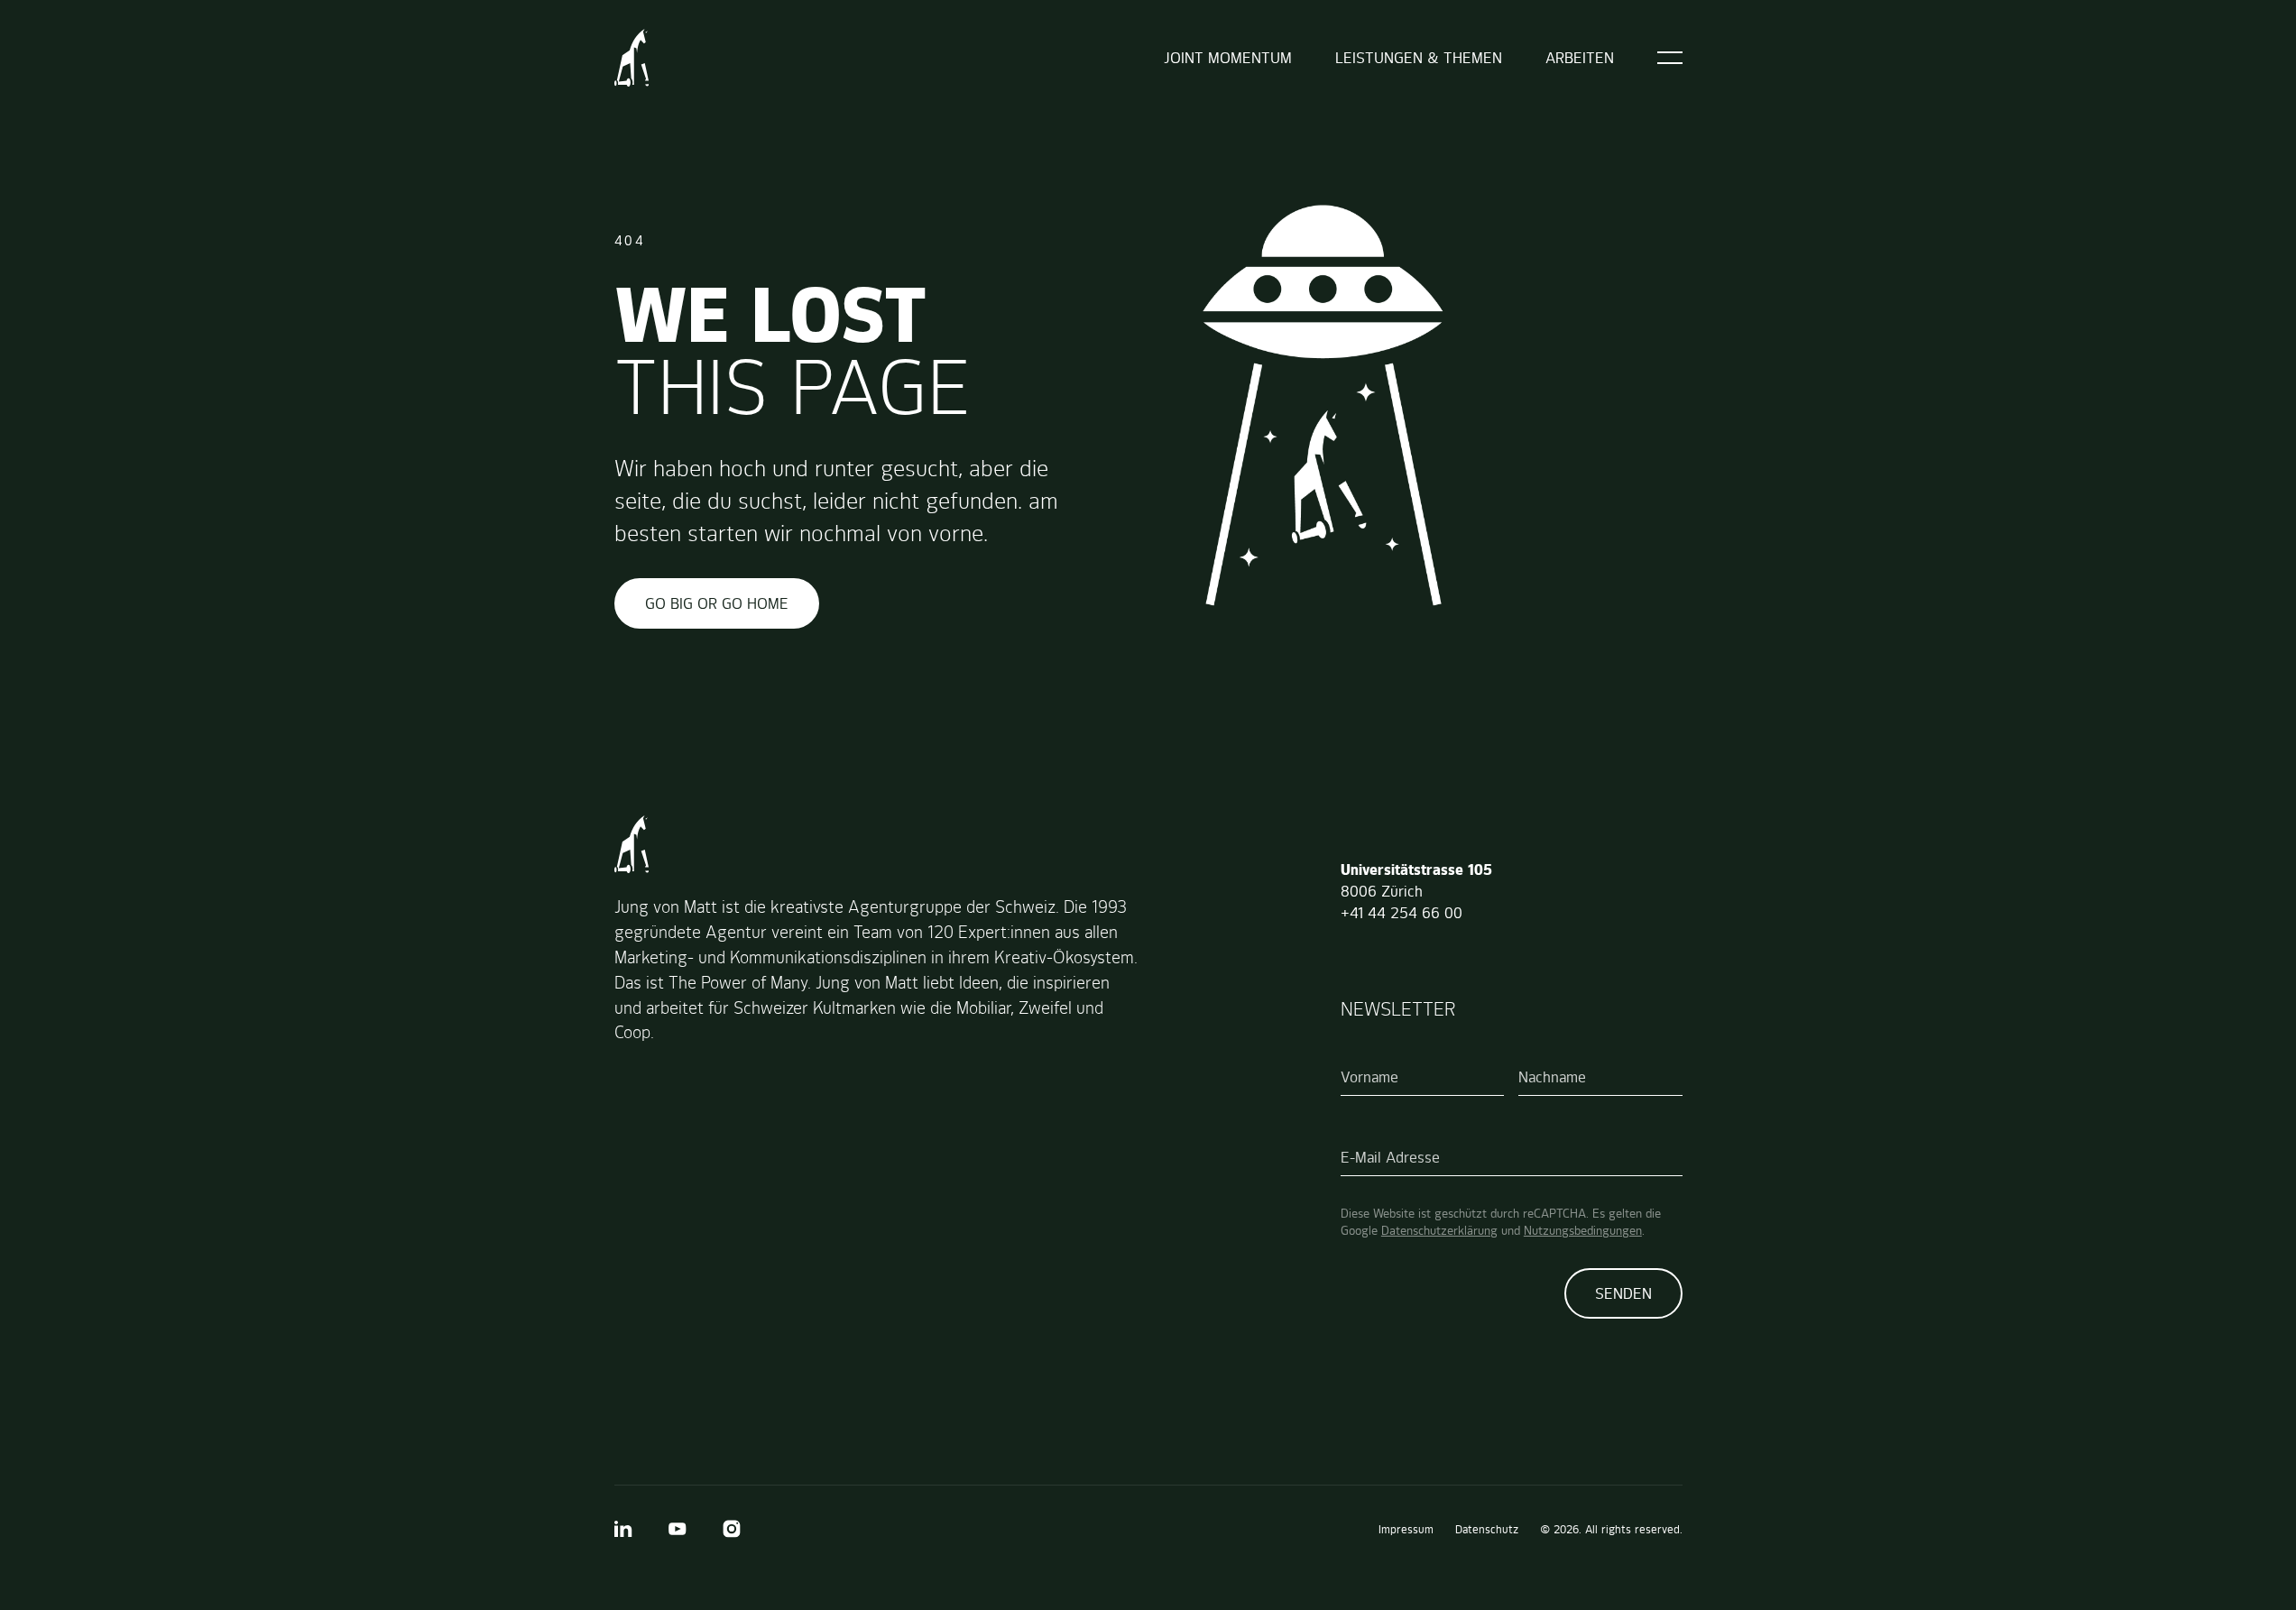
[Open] (1670, 58)
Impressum (1406, 1529)
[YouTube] (678, 1529)
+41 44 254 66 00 (1402, 913)
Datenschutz (1487, 1529)
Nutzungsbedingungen (1583, 1230)
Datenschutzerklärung (1439, 1230)
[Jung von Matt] (632, 58)
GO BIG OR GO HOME (717, 603)
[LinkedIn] (623, 1529)
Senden (1623, 1293)
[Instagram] (732, 1529)
